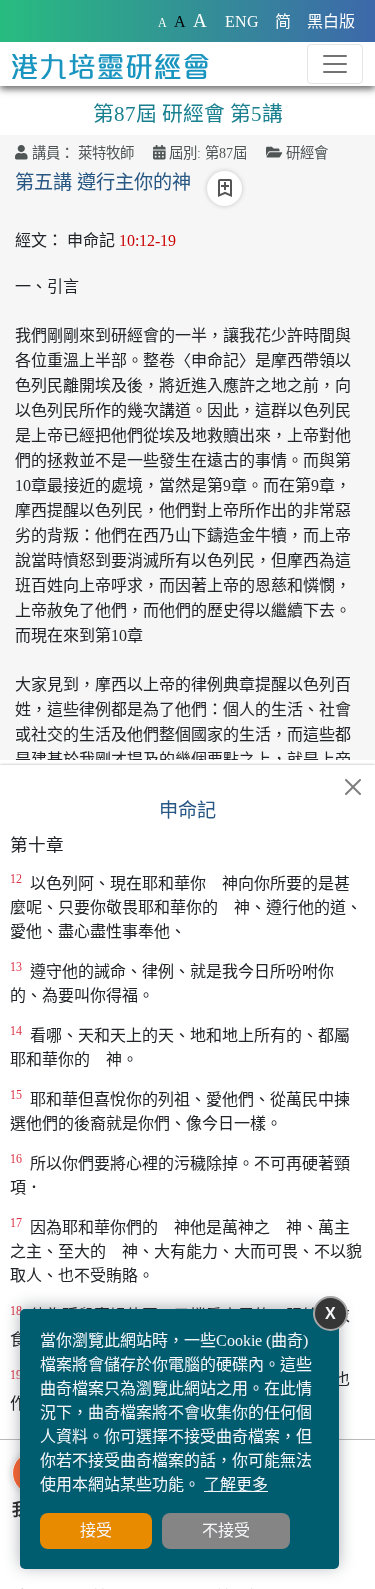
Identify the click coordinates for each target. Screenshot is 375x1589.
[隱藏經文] (353, 787)
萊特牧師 (106, 153)
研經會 (307, 153)
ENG (242, 21)
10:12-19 (147, 240)
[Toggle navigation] (335, 64)
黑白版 (331, 21)
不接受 (226, 1530)
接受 (96, 1530)
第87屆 (226, 153)
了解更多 (236, 1484)
